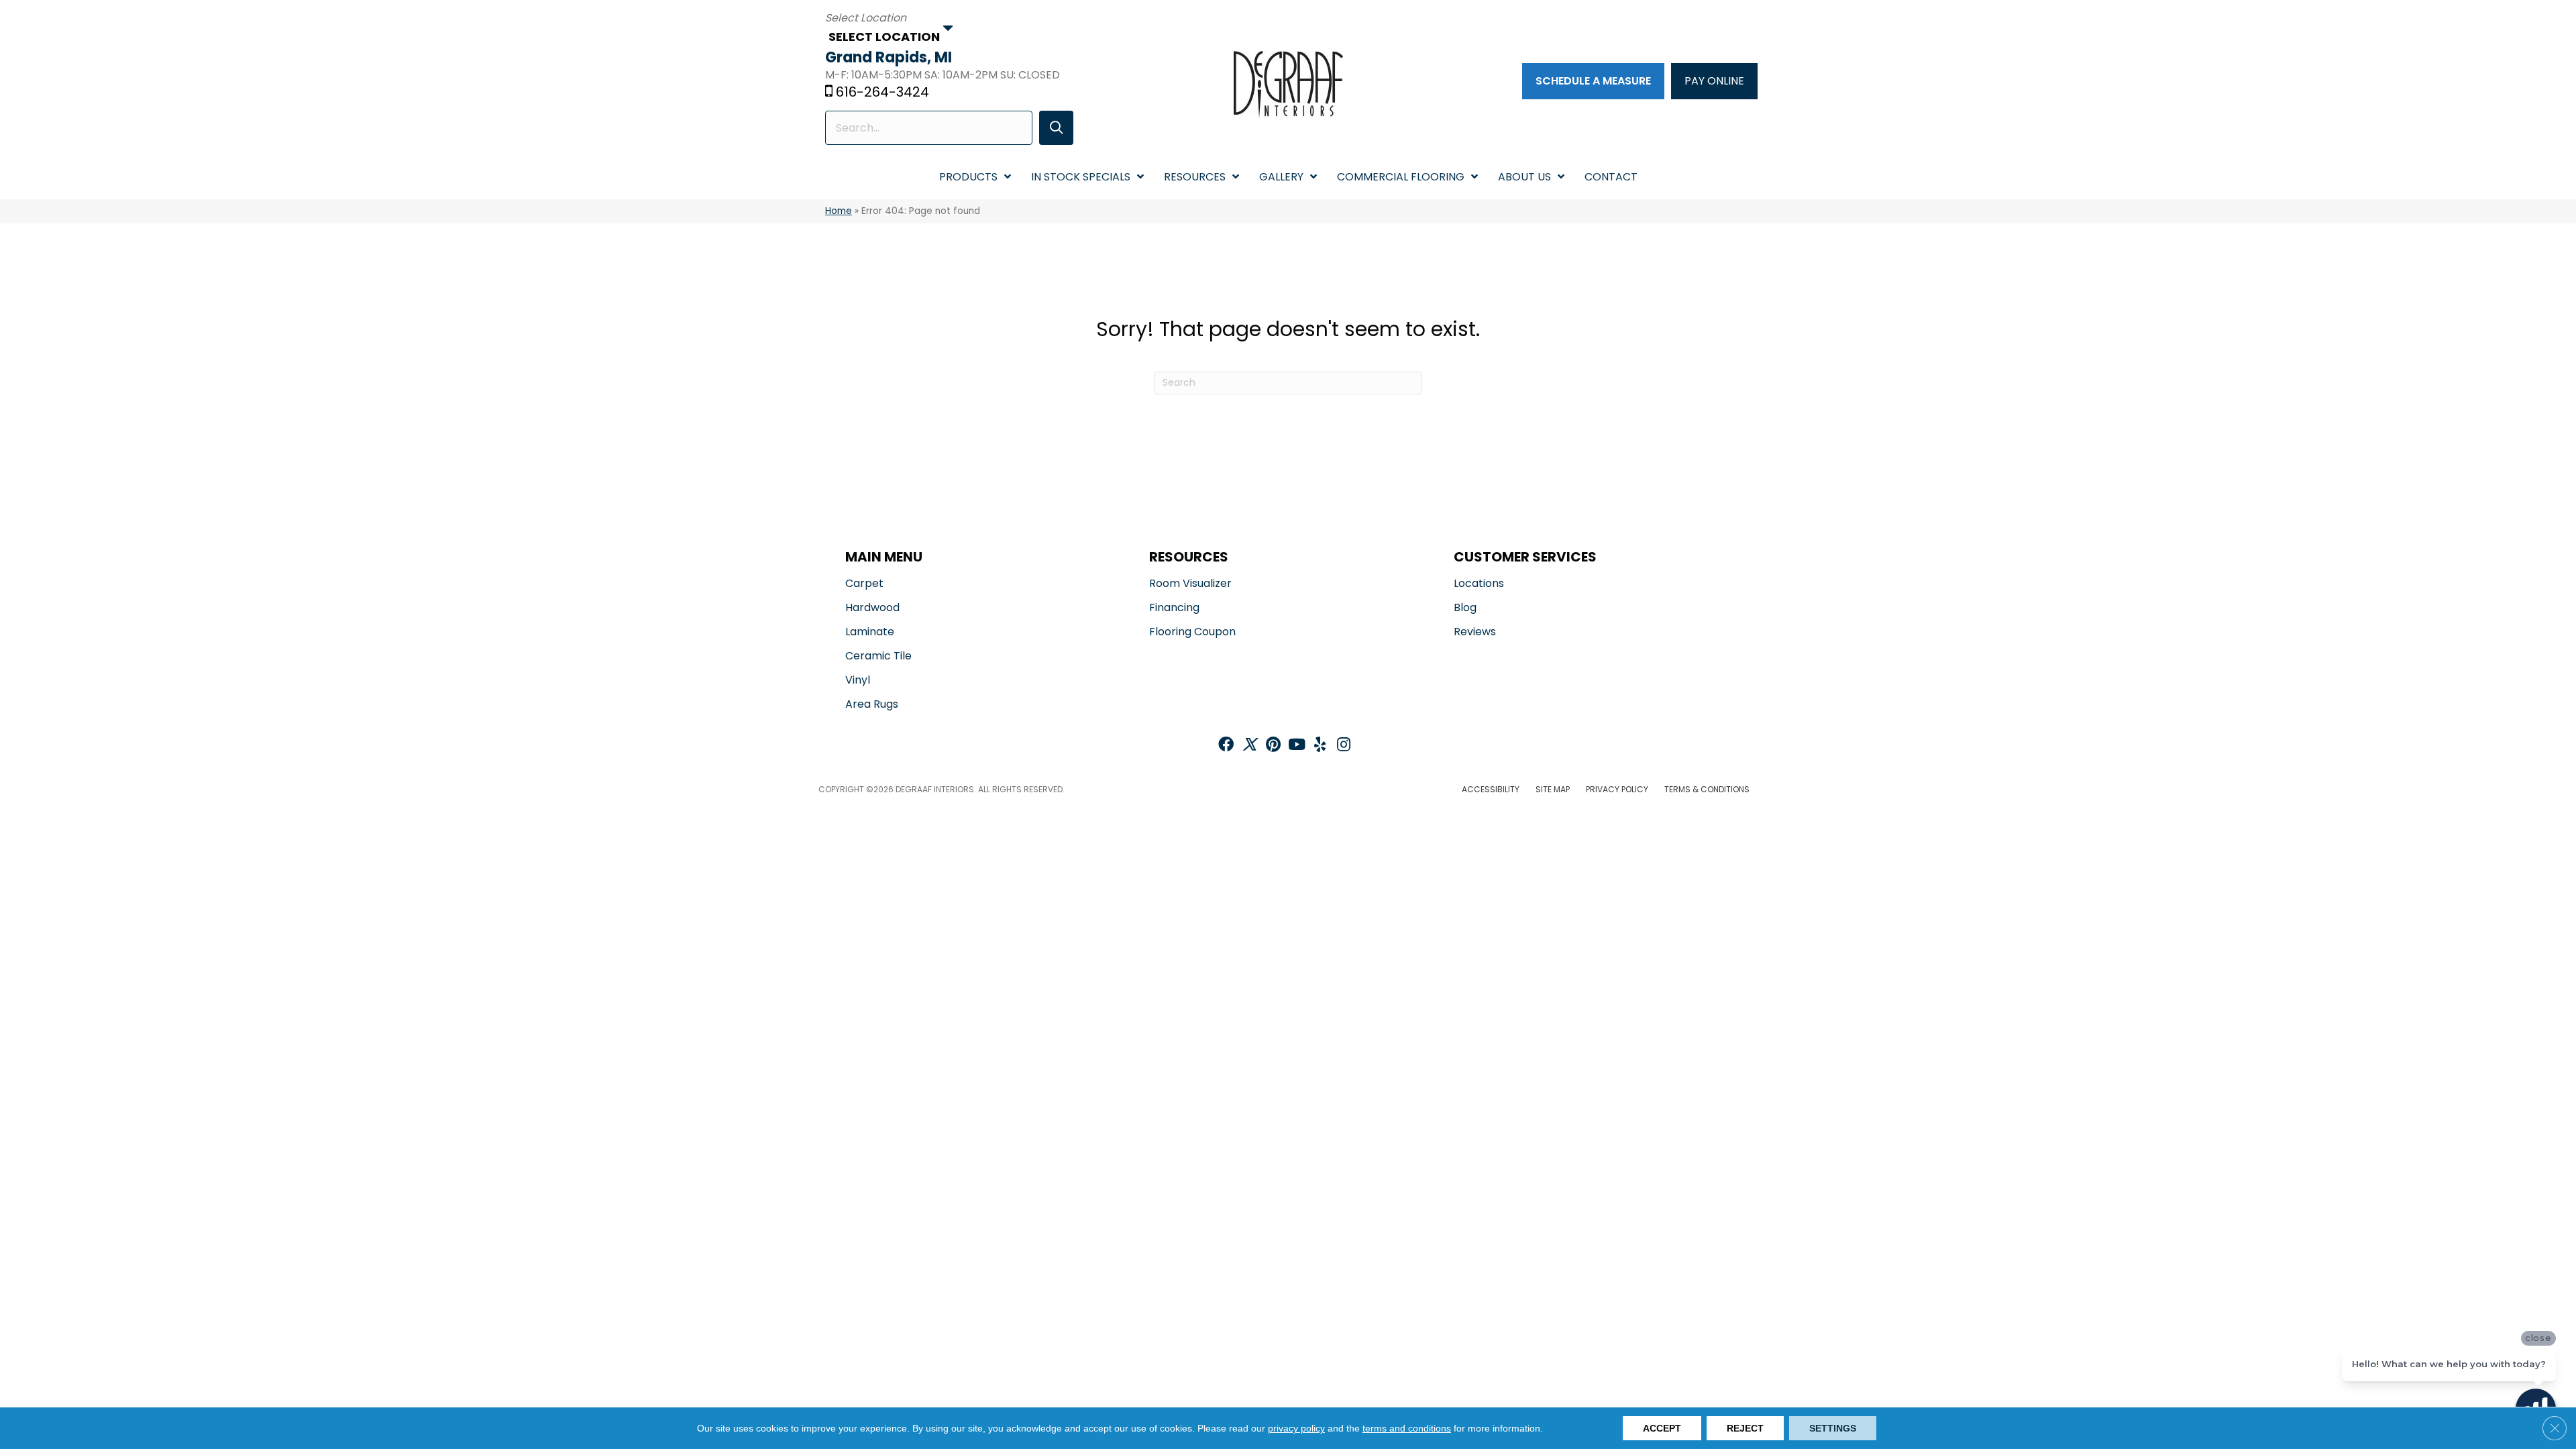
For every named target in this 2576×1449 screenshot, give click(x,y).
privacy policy (1296, 1428)
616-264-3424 (882, 92)
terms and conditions (1407, 1428)
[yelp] (1320, 746)
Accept (1662, 1428)
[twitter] (1249, 746)
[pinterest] (1273, 746)
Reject (1745, 1428)
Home (839, 211)
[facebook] (1226, 746)
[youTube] (1297, 746)
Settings (1833, 1428)
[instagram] (1344, 746)
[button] (1056, 128)
